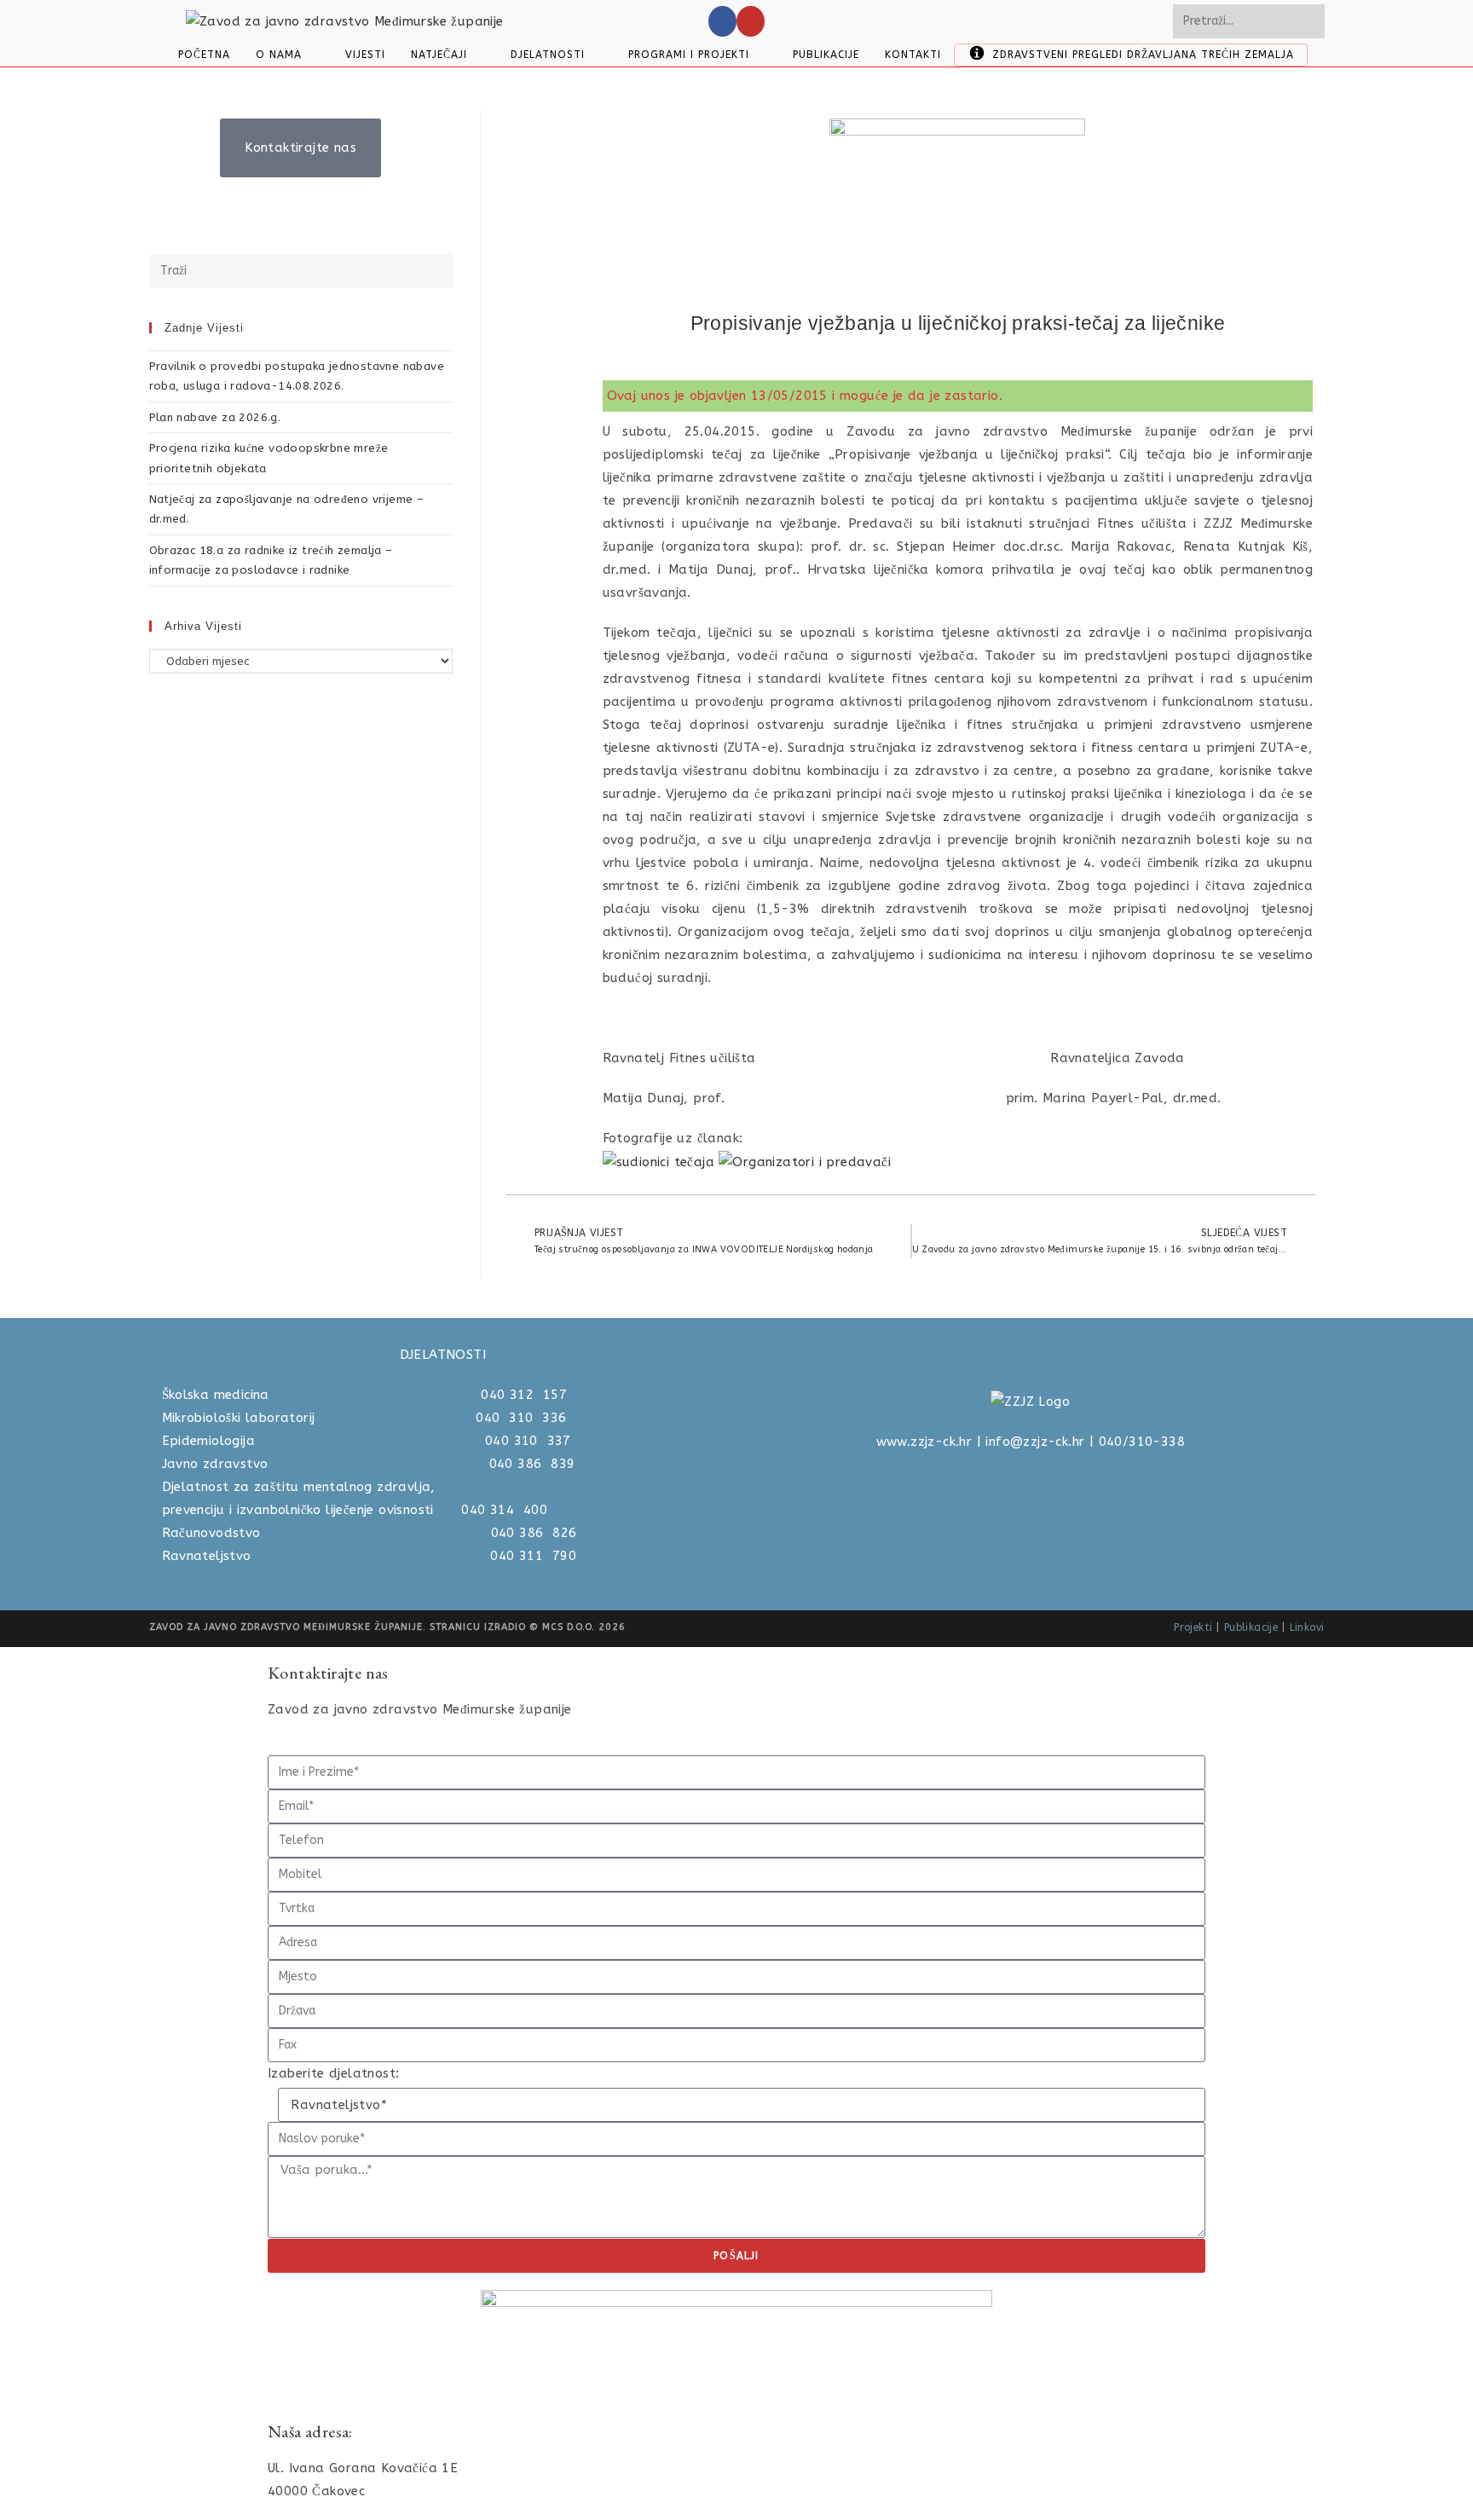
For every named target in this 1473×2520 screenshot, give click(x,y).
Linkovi (1307, 1627)
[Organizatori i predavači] (807, 1161)
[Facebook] (722, 21)
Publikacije (1251, 1627)
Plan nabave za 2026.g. (215, 417)
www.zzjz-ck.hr (924, 1442)
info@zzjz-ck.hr (1035, 1442)
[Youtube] (751, 21)
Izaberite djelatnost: (333, 2073)
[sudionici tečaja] (661, 1161)
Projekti (1193, 1627)
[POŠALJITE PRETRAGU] (1308, 21)
